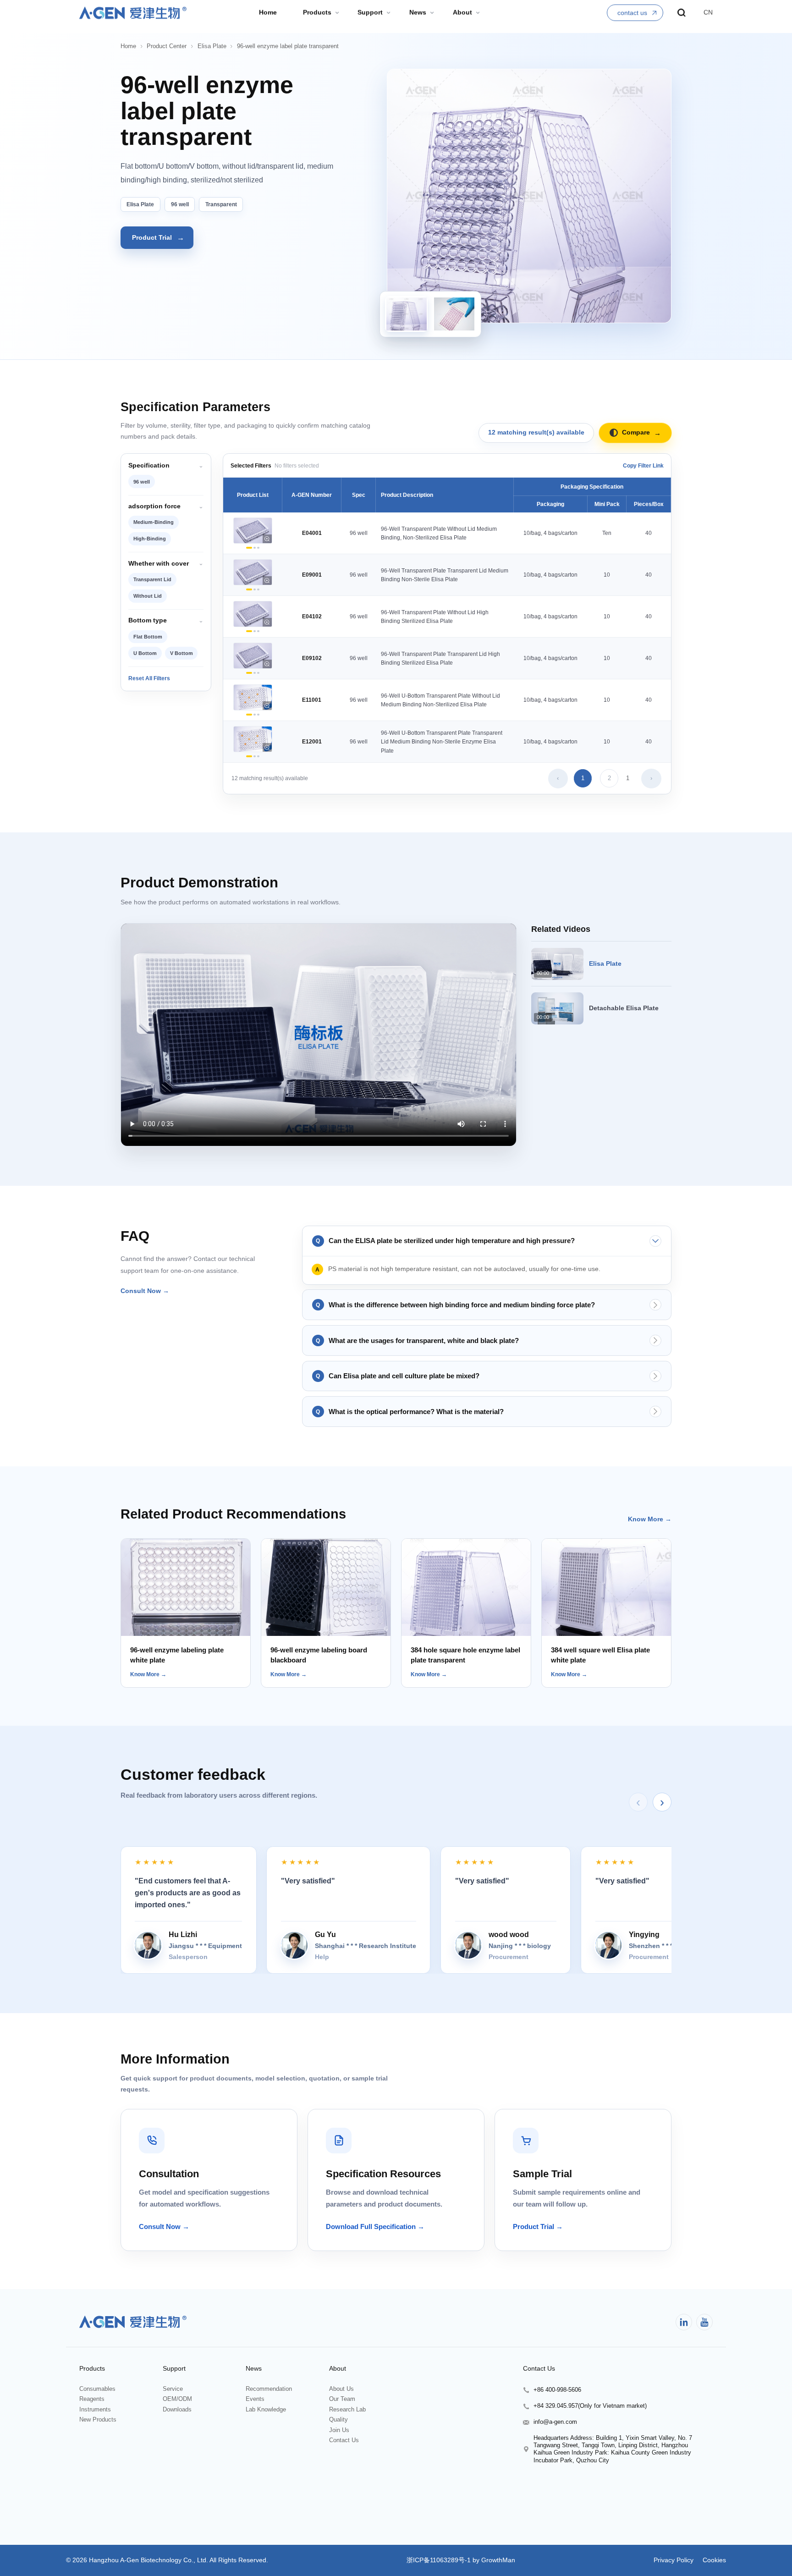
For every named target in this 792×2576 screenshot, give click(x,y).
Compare (641, 433)
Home (128, 46)
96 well (142, 482)
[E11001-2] (255, 715)
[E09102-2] (255, 673)
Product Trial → (538, 2226)
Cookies (713, 2560)
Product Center (167, 46)
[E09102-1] (249, 673)
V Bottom (181, 653)
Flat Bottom (148, 637)
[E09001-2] (255, 590)
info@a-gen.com (555, 2422)
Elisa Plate (212, 46)
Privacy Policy (674, 2560)
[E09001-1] (249, 590)
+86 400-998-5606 (557, 2390)
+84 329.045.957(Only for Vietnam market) (590, 2406)
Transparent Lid (152, 579)
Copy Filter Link (643, 465)
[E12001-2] (255, 757)
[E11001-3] (258, 715)
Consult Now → (145, 1291)
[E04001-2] (255, 548)
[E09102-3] (258, 673)
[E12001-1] (249, 757)
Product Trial (158, 237)
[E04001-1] (249, 548)
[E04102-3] (258, 631)
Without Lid (148, 596)
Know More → (650, 1519)
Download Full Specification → (375, 2226)
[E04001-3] (258, 548)
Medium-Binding (154, 522)
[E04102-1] (249, 631)
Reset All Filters (149, 678)
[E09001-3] (258, 590)
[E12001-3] (258, 757)
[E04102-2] (255, 631)
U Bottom (145, 653)
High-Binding (150, 539)
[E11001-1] (249, 715)
